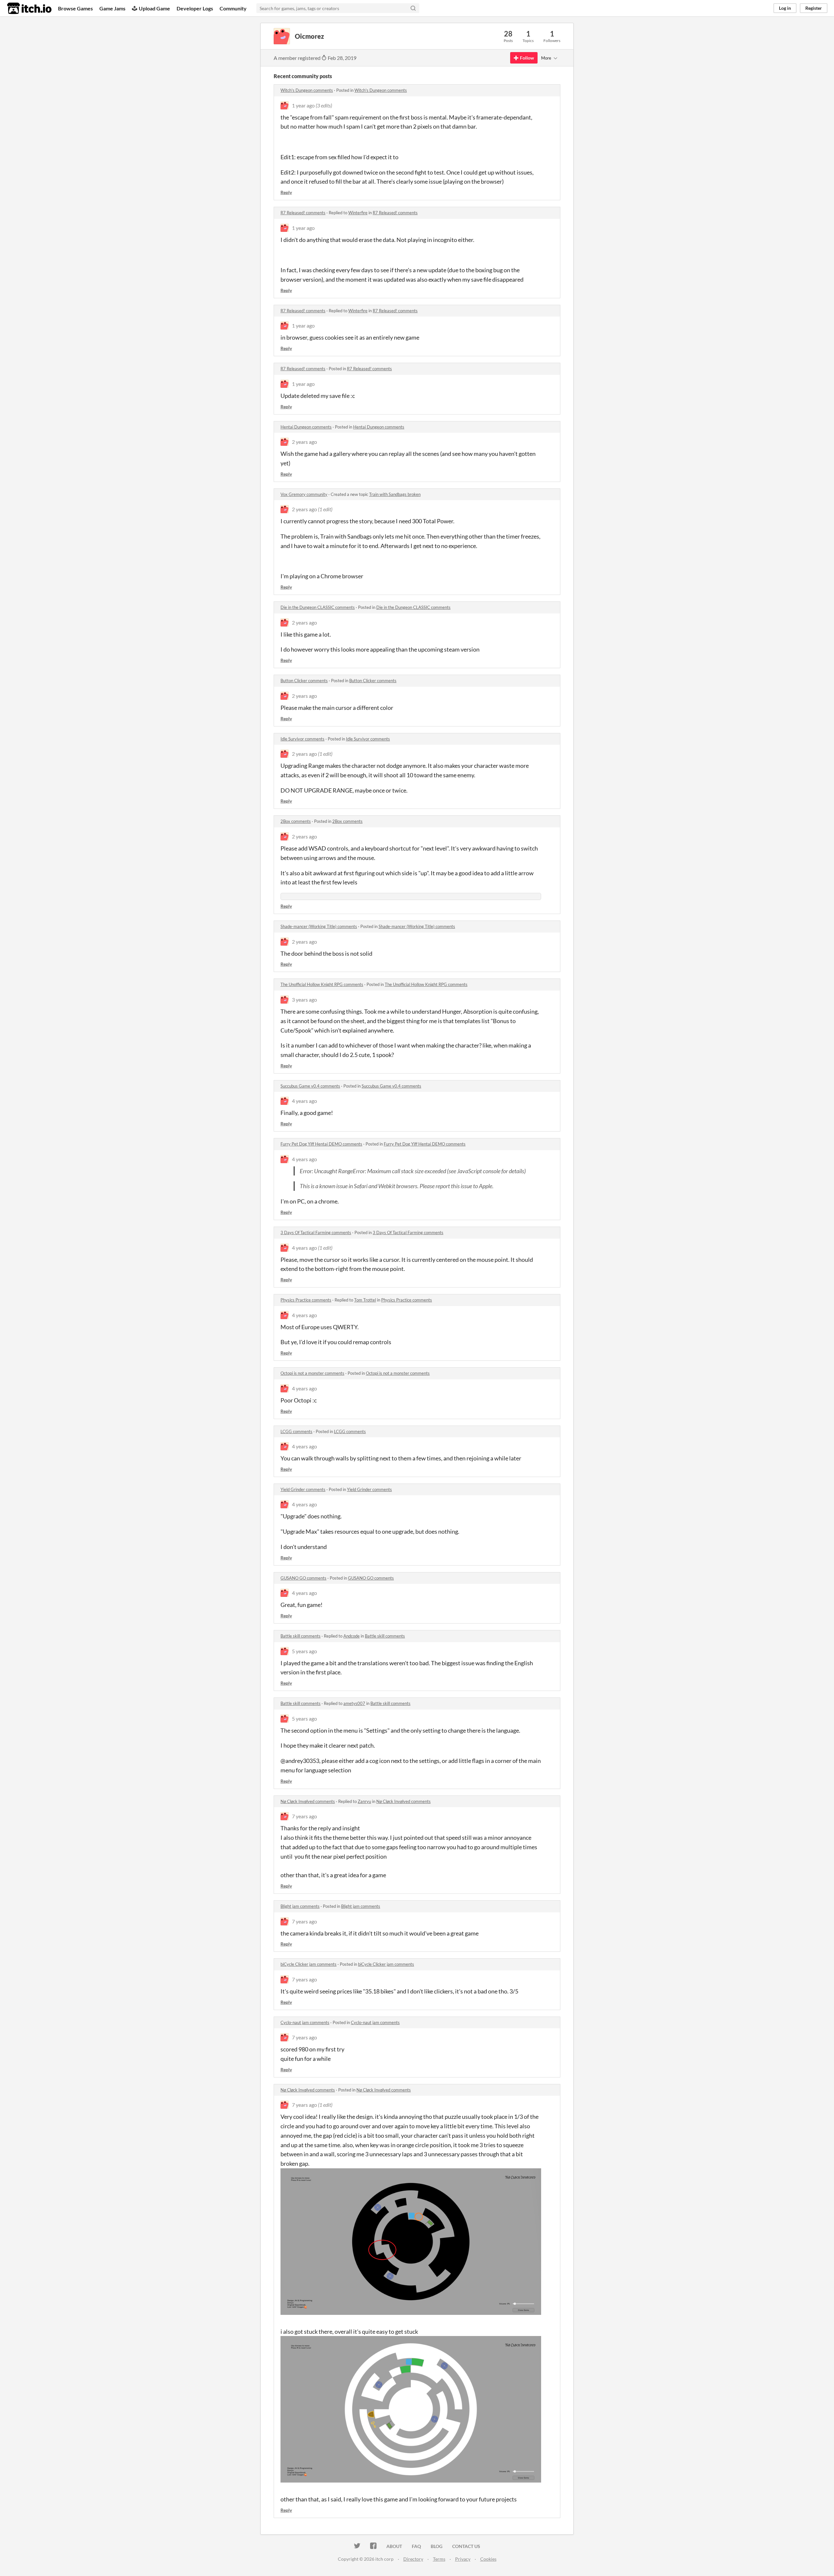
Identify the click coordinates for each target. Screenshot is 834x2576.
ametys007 (354, 1703)
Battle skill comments (301, 1636)
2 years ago (304, 442)
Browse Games (75, 8)
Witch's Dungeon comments (307, 90)
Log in (785, 8)
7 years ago (304, 1816)
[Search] (413, 8)
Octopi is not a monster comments (312, 1373)
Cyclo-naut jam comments (305, 2022)
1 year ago (303, 105)
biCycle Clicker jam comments (309, 1964)
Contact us (466, 2546)
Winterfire (358, 213)
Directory (413, 2559)
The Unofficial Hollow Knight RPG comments (322, 984)
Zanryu (364, 1801)
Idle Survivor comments (302, 739)
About (394, 2546)
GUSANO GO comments (303, 1578)
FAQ (416, 2546)
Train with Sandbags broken (395, 494)
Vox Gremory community (304, 494)
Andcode (352, 1636)
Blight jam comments (300, 1906)
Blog (437, 2546)
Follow (527, 58)
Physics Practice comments (306, 1300)
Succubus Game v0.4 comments (310, 1086)
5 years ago (304, 1651)
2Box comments (296, 821)
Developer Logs (195, 8)
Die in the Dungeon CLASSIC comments (318, 607)
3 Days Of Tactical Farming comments (316, 1232)
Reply (286, 192)
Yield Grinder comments (303, 1489)
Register (814, 8)
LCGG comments (296, 1431)
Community (233, 8)
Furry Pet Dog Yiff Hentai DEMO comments (321, 1144)
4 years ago (304, 1101)
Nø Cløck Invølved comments (308, 1801)
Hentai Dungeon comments (306, 427)
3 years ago (304, 999)
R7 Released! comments (303, 213)
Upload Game (154, 8)
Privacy (463, 2559)
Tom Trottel (365, 1300)
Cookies (488, 2559)
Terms (439, 2559)
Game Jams (112, 8)
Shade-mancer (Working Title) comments (319, 926)
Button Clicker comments (304, 681)
